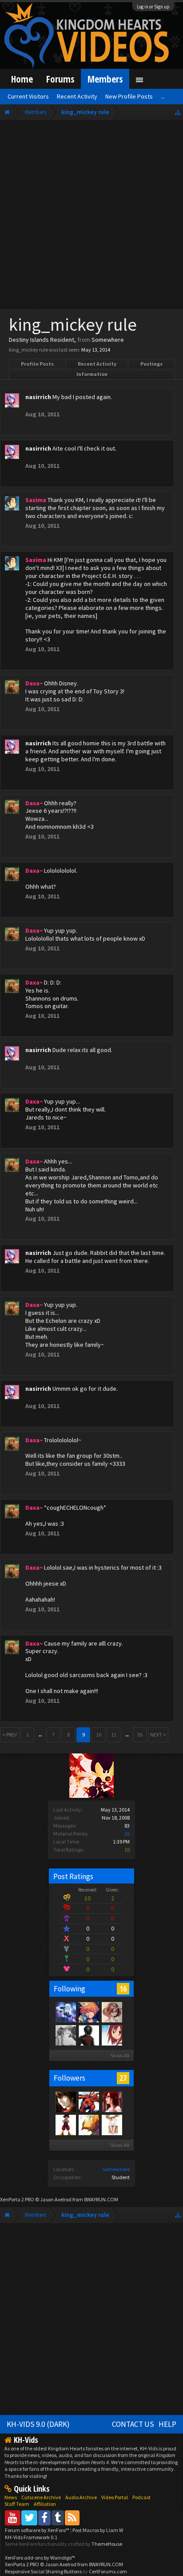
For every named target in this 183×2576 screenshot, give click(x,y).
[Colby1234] (65, 2125)
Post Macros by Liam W (98, 2530)
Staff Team (17, 2504)
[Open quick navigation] (178, 112)
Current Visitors (28, 96)
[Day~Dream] (88, 2012)
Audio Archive (81, 2497)
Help (167, 2424)
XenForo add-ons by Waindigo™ (40, 2558)
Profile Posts (37, 364)
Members (105, 79)
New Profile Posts (129, 96)
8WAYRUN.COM (101, 2199)
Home (22, 79)
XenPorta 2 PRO (17, 2199)
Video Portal (115, 2497)
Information (92, 374)
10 (99, 1735)
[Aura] (65, 2035)
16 (123, 1989)
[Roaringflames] (88, 2125)
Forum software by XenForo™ (38, 2530)
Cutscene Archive (41, 2497)
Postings (151, 364)
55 (127, 1834)
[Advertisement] (91, 217)
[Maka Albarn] (65, 2012)
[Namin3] (111, 2125)
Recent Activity (97, 364)
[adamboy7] (65, 2101)
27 (123, 2078)
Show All (120, 2056)
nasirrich (38, 397)
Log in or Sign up (153, 7)
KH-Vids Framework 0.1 (31, 2537)
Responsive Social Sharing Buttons (43, 2571)
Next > (158, 1735)
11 (114, 1735)
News (11, 2497)
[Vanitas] (88, 2035)
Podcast (141, 2497)
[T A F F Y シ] (111, 2012)
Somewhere (116, 2169)
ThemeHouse (107, 2544)
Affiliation (45, 2504)
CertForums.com (108, 2571)
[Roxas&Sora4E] (111, 2101)
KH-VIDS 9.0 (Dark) (38, 2424)
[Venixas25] (88, 2101)
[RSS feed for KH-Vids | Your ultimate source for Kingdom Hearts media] (72, 2518)
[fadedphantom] (111, 2035)
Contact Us (133, 2424)
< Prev (10, 1735)
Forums (60, 79)
